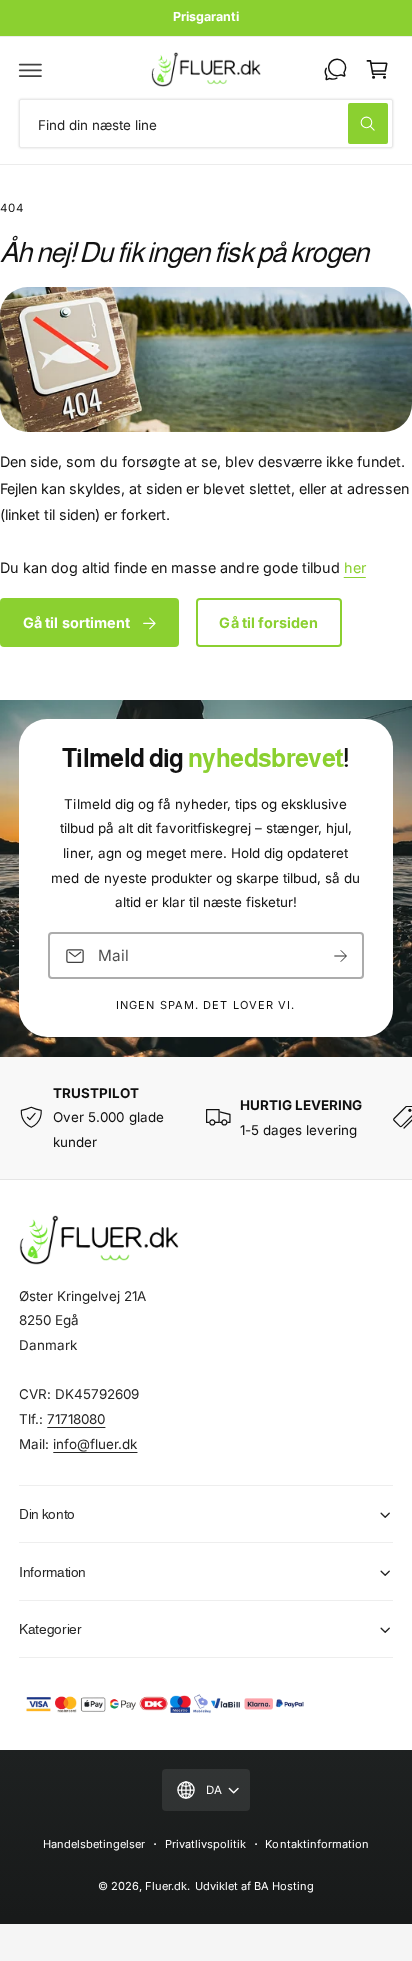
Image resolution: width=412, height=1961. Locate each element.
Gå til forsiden (268, 622)
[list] (206, 1118)
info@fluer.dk (95, 1444)
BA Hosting (284, 1886)
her (355, 567)
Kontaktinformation (316, 1844)
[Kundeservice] (335, 69)
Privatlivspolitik (205, 1844)
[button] (31, 69)
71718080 (76, 1419)
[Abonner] (341, 955)
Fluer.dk (166, 1886)
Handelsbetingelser (94, 1844)
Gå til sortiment (76, 622)
